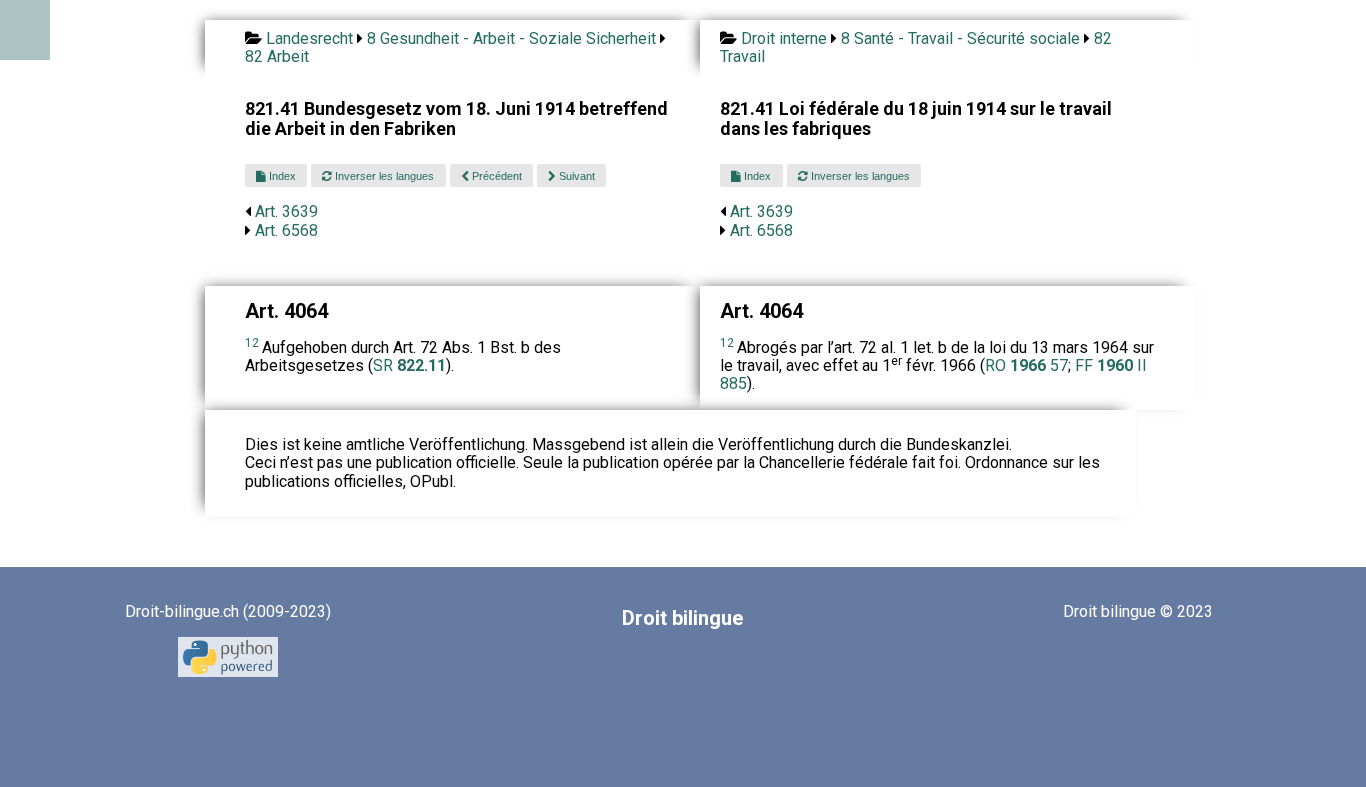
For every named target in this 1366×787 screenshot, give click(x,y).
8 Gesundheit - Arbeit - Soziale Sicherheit (511, 38)
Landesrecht (309, 38)
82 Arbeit (277, 56)
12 (252, 343)
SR (409, 365)
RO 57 (1026, 365)
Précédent (495, 176)
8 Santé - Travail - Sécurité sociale (960, 38)
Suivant (575, 176)
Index (281, 176)
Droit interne (784, 38)
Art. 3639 (286, 211)
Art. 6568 (286, 230)
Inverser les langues (383, 176)
